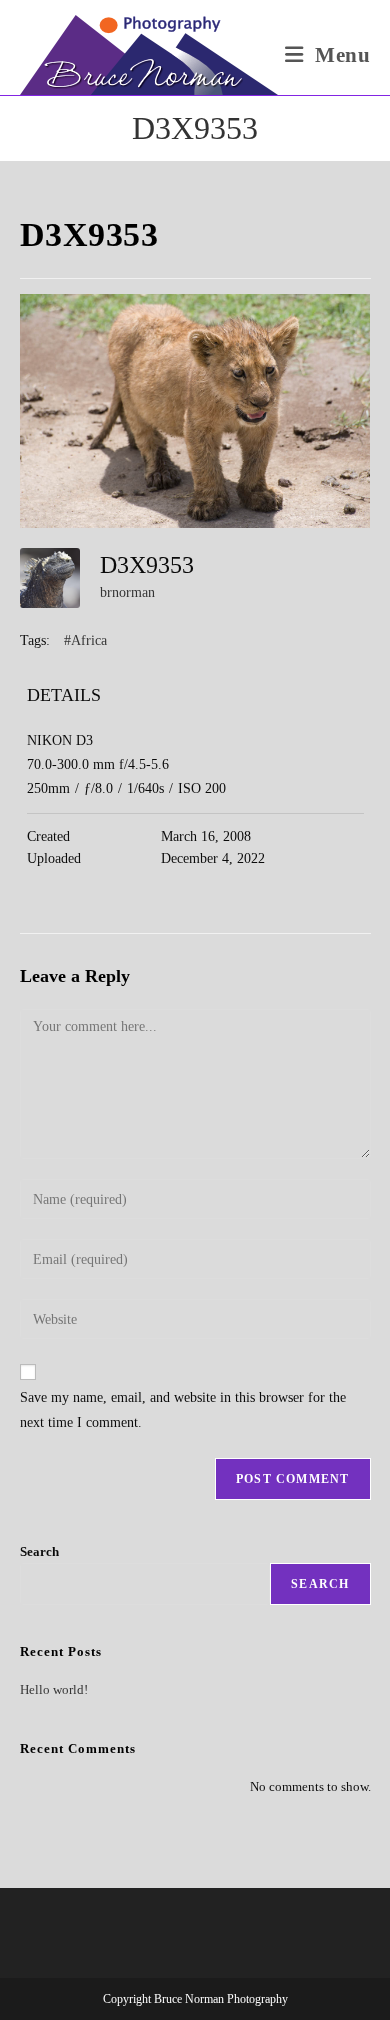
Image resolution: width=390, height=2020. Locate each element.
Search (39, 1551)
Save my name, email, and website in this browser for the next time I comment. (183, 1410)
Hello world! (54, 1689)
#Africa (85, 640)
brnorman (127, 592)
